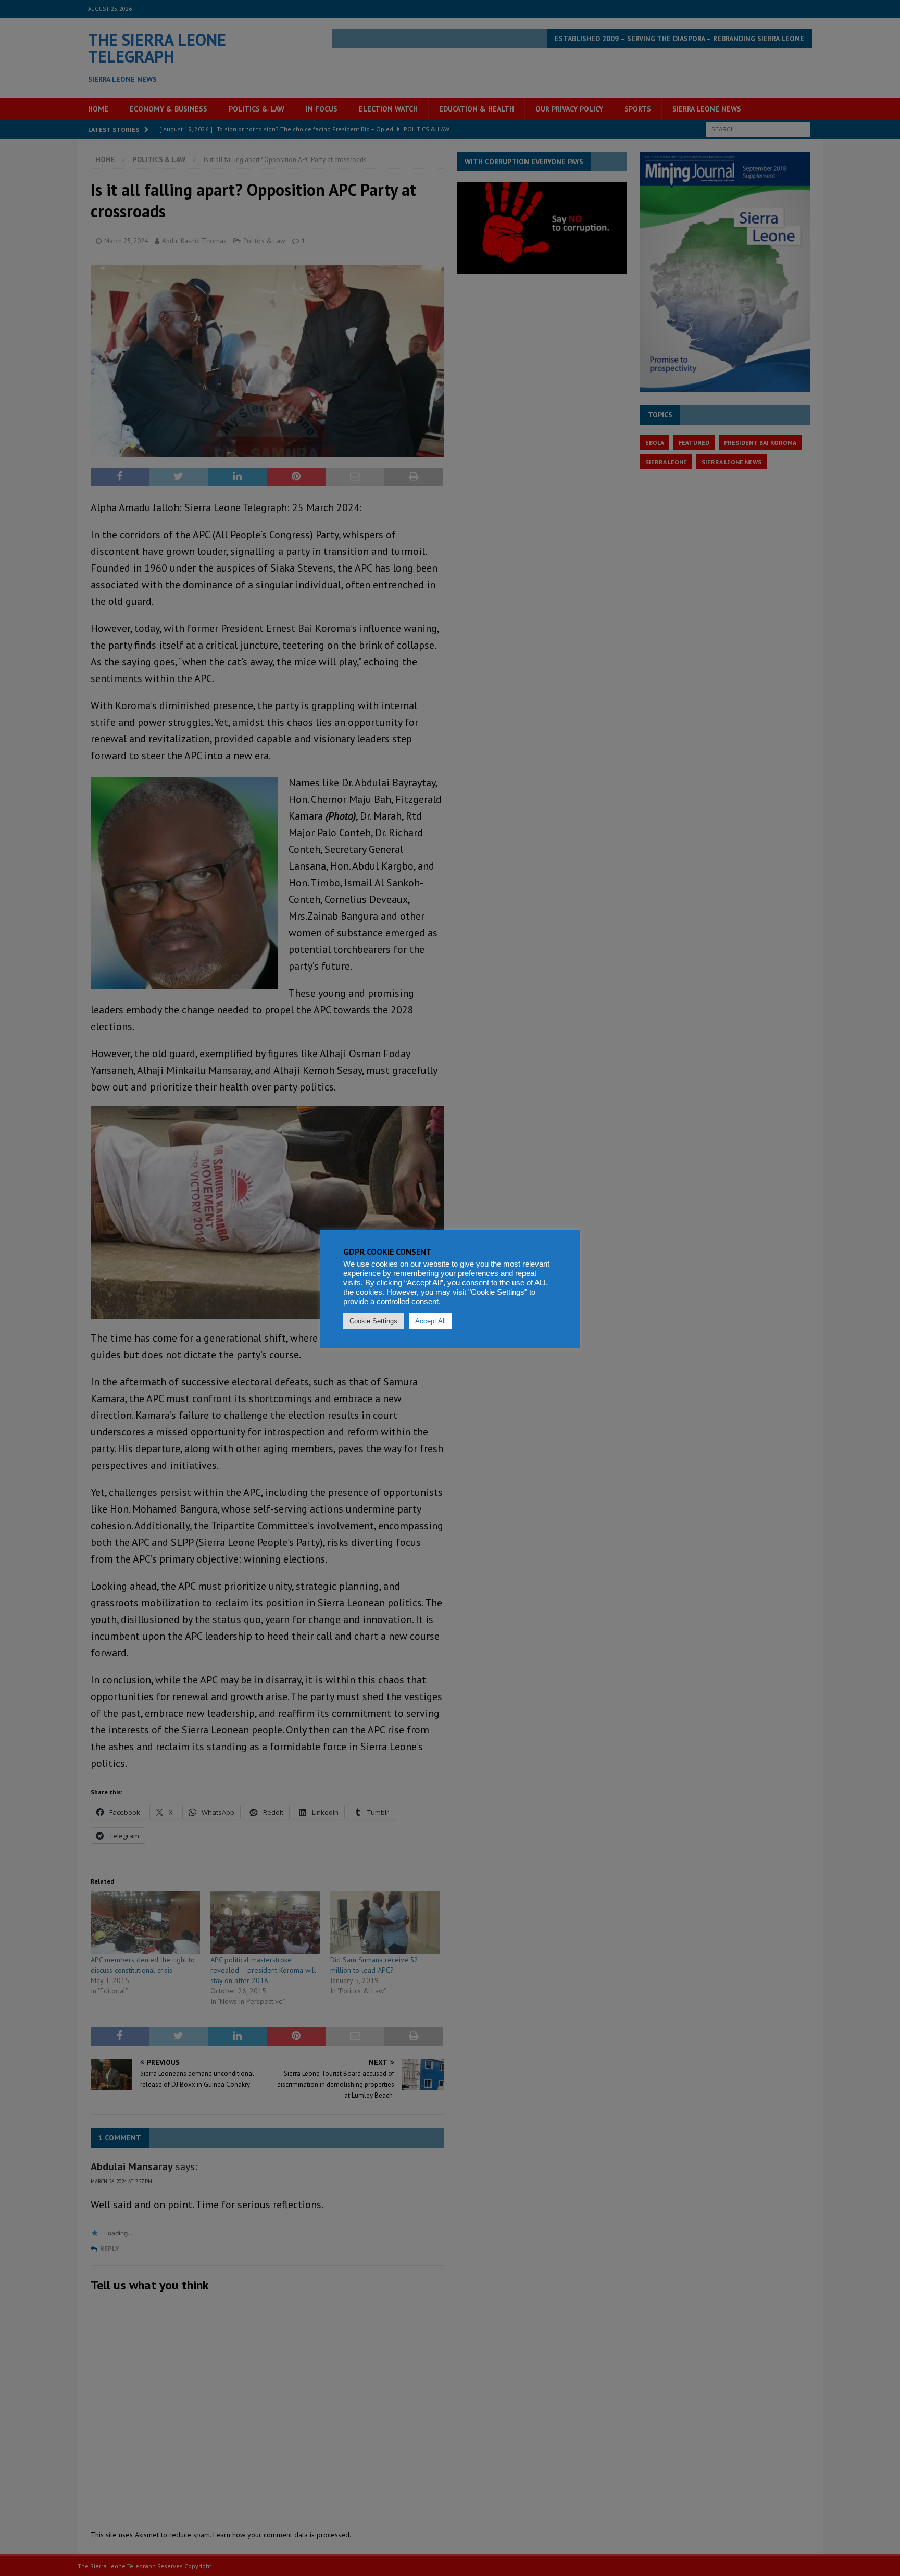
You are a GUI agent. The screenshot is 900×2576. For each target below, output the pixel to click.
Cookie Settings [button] (373, 1321)
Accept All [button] (430, 1321)
